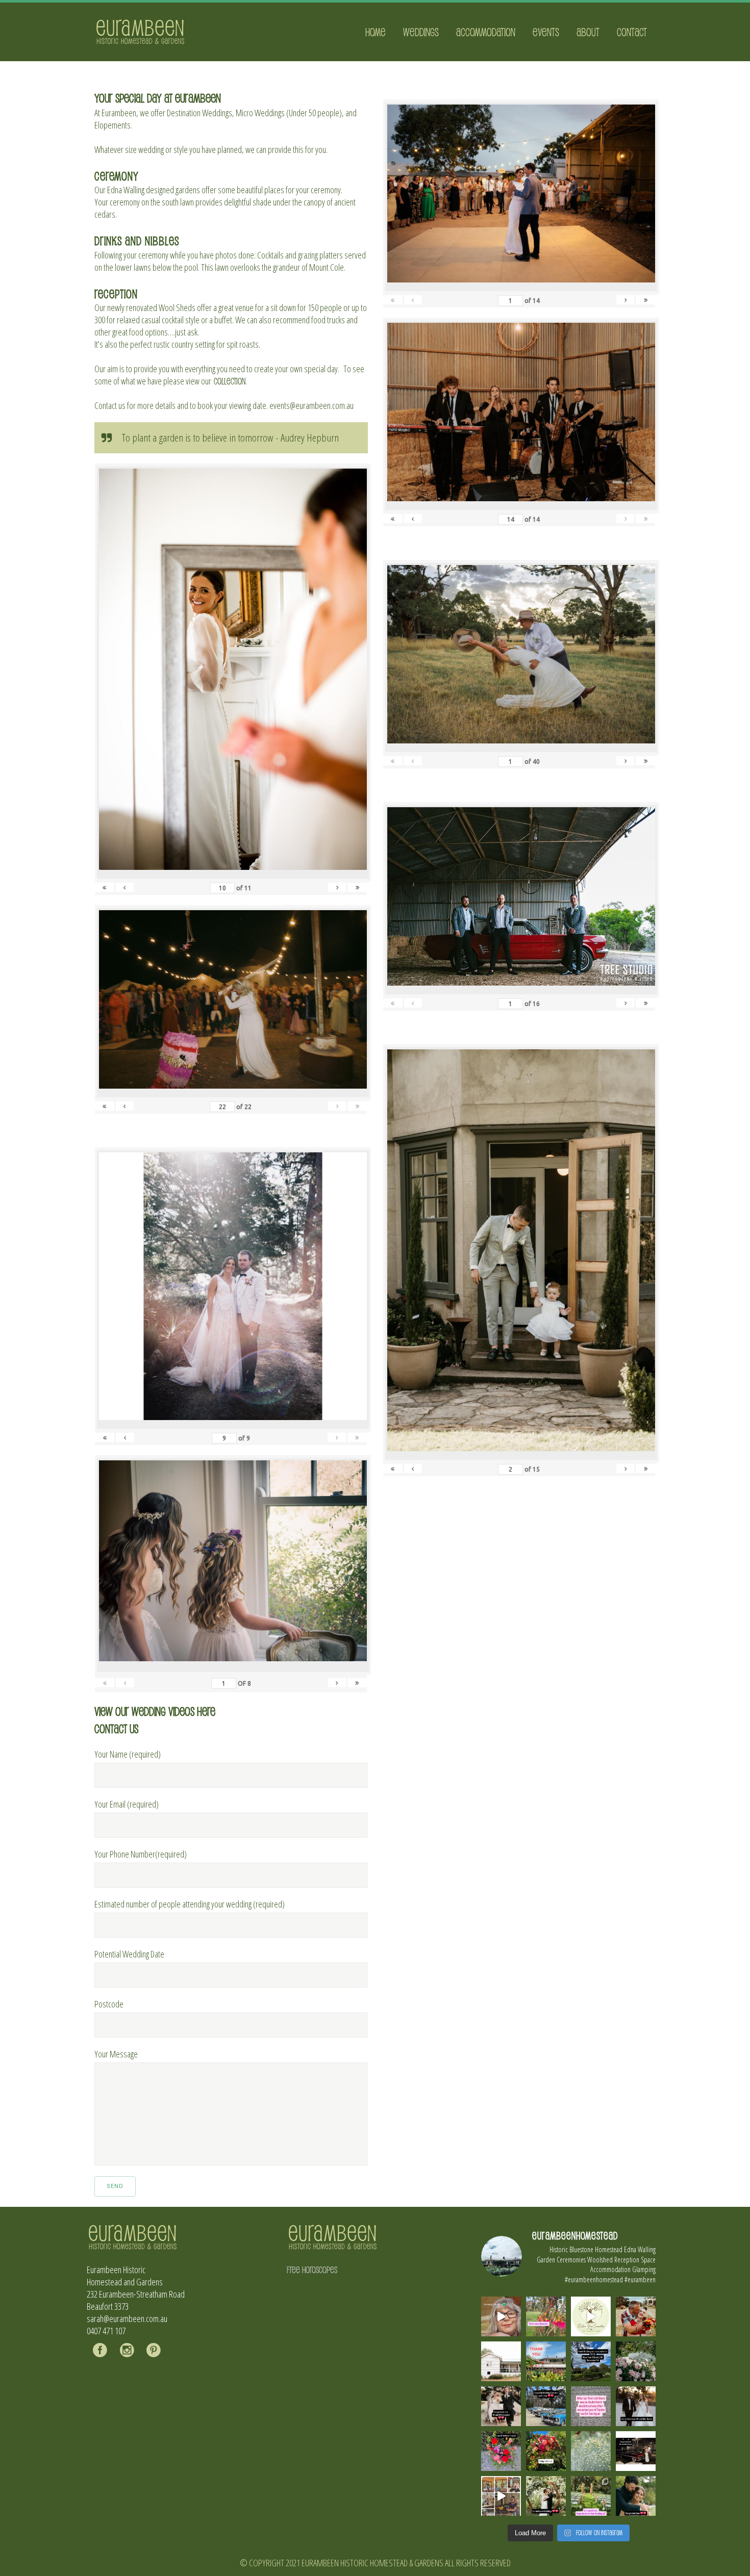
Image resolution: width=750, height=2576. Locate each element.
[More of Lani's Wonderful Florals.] (501, 2451)
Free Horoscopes (312, 2270)
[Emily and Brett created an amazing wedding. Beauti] (591, 2496)
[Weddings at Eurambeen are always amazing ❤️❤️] (546, 2496)
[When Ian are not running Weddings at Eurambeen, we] (501, 2496)
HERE (206, 1711)
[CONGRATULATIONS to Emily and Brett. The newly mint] (636, 2496)
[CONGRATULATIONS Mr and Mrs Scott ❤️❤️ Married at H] (636, 2451)
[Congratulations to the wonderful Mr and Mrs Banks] (636, 2406)
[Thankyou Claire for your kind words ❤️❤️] (591, 2406)
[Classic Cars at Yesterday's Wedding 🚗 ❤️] (546, 2406)
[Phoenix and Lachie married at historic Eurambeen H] (501, 2406)
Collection (230, 381)
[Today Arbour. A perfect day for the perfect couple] (546, 2451)
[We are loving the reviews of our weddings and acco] (591, 2451)
